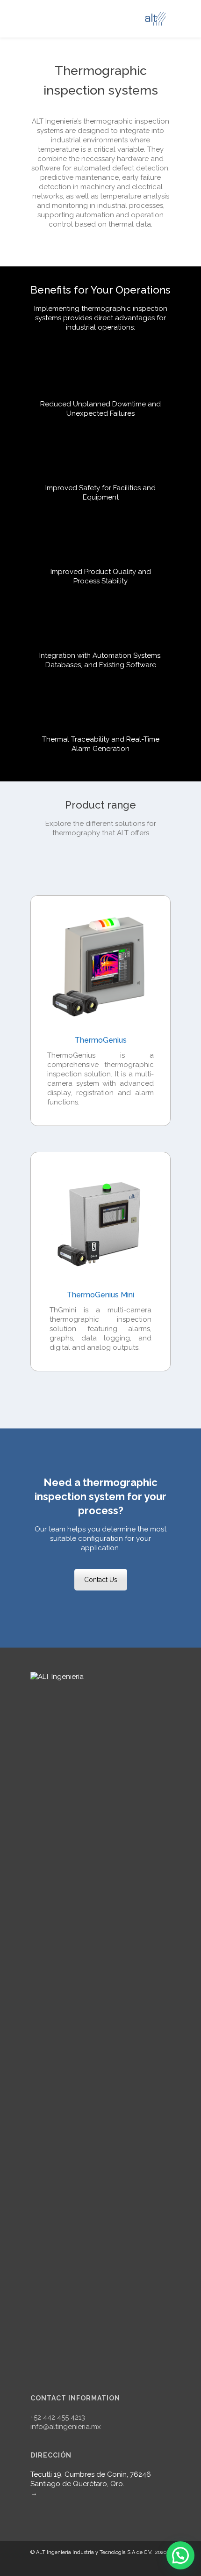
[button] (180, 2555)
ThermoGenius (101, 1040)
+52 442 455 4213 (58, 2417)
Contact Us (101, 1580)
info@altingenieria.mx (66, 2427)
